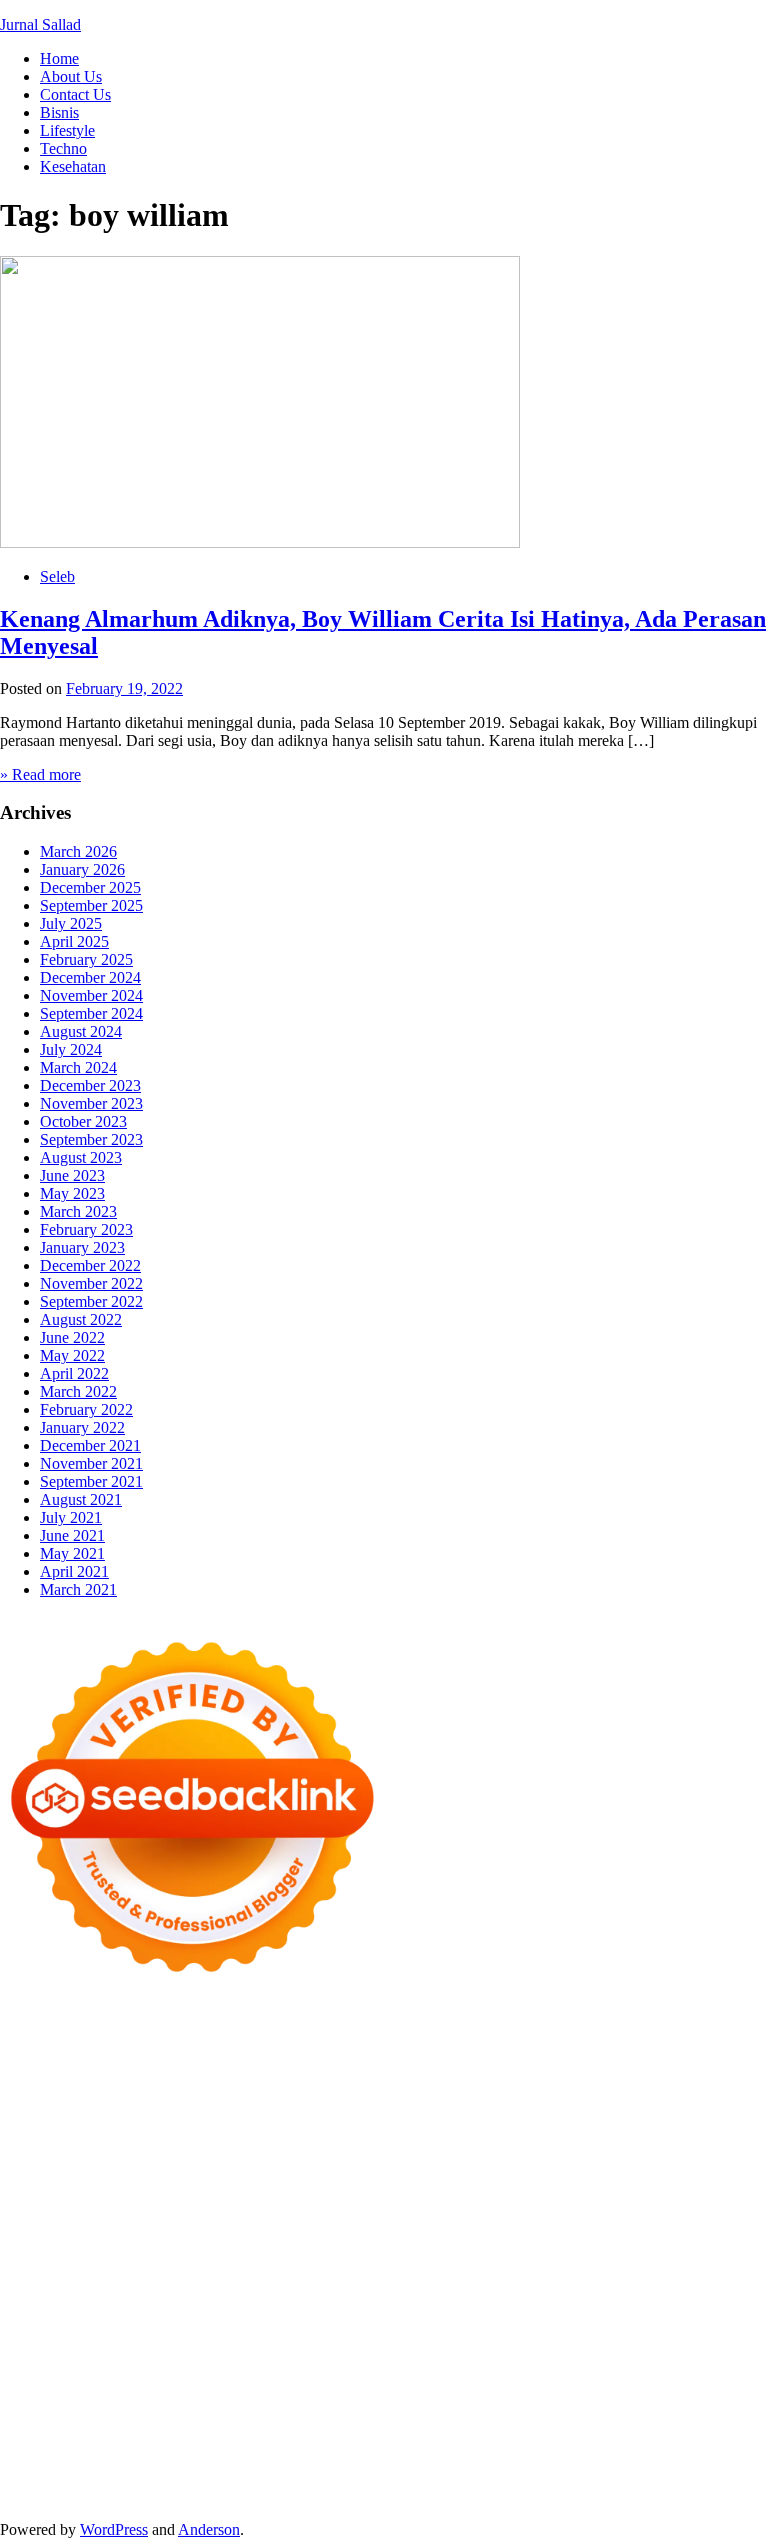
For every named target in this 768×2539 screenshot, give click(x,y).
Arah (57, 2423)
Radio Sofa (217, 2333)
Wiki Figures (270, 2045)
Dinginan (196, 2459)
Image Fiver (350, 2027)
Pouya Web (259, 2207)
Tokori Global (44, 2279)
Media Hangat (330, 2495)
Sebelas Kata (199, 2387)
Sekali (677, 2459)
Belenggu (458, 2423)
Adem (159, 2441)
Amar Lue (32, 2207)
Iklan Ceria (595, 2081)
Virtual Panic (514, 2135)
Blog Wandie (677, 2351)
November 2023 (91, 1103)
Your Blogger (43, 2387)
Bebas (404, 2423)
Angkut (714, 2405)
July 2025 (71, 923)
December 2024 (90, 977)
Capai (497, 2441)
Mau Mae (510, 2315)
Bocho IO (492, 2279)
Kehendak (733, 2459)
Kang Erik (443, 2315)
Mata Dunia (246, 2315)
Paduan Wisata (380, 2387)
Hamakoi (236, 2135)
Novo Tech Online (179, 2153)
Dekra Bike (470, 2225)
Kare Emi (99, 2207)
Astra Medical (622, 2243)
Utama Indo (692, 2117)
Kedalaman (389, 2459)
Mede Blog (335, 2207)
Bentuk (555, 2423)
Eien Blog (436, 2153)
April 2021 (74, 1571)
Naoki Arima (66, 2297)
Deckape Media (143, 2279)
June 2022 (72, 1337)
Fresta (188, 2117)
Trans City (373, 2315)
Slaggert (438, 2117)
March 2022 (78, 1391)
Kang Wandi (182, 2351)
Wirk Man (625, 2315)
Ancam (664, 2405)
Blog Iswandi (381, 2351)
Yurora (461, 2099)
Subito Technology (166, 2045)
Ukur (683, 2441)
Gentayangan (76, 2459)
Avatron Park (76, 2081)
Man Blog (693, 2315)
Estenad (178, 2135)
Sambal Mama (605, 2117)
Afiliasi (266, 2405)
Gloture (583, 2171)
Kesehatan (73, 166)
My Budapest (239, 2279)
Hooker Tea (582, 2189)
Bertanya (211, 2405)
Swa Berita (239, 2099)
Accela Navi (39, 2063)
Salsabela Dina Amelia (71, 2369)
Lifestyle (67, 130)
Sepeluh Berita (46, 2495)
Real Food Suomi (675, 2225)
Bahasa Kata (419, 2495)
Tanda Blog (690, 2477)
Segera (632, 2459)
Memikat (457, 2459)
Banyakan (262, 2459)
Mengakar (215, 2441)
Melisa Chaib (395, 2099)
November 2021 (91, 1463)
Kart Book (521, 2171)
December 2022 (90, 1265)
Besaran (323, 2459)
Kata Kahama (453, 2081)
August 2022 (81, 1319)
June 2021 (72, 1535)
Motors (22, 2027)
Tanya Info (246, 2495)
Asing (19, 2423)
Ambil (546, 2405)
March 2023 (78, 1211)
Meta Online (526, 2099)
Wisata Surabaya (79, 2315)
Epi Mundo (370, 2081)
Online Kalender (563, 2225)
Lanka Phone (484, 2027)
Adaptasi (361, 2405)
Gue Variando (336, 2261)
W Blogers (668, 2081)
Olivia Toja (313, 2099)
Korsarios (94, 2243)
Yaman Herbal (639, 2261)
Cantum (703, 2423)
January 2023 (82, 1247)
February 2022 (86, 1409)
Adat (407, 2405)
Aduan (66, 2441)
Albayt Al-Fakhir (676, 2063)
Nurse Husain (602, 2135)
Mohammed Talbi (56, 2225)
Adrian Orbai (42, 2189)
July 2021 (71, 1517)
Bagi (92, 2423)
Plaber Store (551, 2045)
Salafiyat (528, 2081)
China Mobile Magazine (234, 2171)
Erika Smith (125, 2189)
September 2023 (91, 1139)
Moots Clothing (419, 2135)
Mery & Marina (350, 2153)
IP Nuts (23, 2261)
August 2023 (81, 1157)
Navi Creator (137, 2333)
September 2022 (91, 1301)
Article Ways (389, 2225)
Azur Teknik (170, 2027)
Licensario (359, 2243)
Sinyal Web (461, 2369)
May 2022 (72, 1355)
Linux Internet (233, 2297)
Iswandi (563, 2333)
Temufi (646, 2189)
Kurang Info (186, 2369)
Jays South (131, 2117)
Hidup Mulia (113, 2171)
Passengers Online (451, 2063)
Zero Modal (631, 2045)
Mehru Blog (161, 2099)
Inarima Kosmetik (265, 2243)
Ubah (592, 2441)
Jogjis (75, 2117)
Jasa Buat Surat (317, 2135)
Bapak (142, 2459)
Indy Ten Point (443, 2243)
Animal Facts (425, 2261)
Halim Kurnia (571, 2387)
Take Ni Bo (710, 2045)
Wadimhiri (291, 2063)
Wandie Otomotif (280, 2351)
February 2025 (86, 959)
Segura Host (424, 2189)
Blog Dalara (245, 2081)
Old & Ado (252, 2261)
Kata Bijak (604, 2099)
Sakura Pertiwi (477, 2387)
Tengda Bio (504, 2189)
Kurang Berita (274, 2369)
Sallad (491, 2153)
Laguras (419, 2171)
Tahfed (567, 2315)
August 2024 (81, 1031)
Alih (509, 2405)
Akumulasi (603, 2405)
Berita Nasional (372, 2369)
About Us (71, 76)
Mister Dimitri (625, 2153)
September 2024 (91, 1013)
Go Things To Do (453, 2297)
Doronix (556, 2027)
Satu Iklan (122, 2387)
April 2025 (74, 941)
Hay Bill (682, 2279)
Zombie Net (78, 2153)
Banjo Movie (415, 2279)
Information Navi (661, 2297)
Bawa (295, 2423)
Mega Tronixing (330, 2189)
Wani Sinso (323, 2117)
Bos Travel (170, 2315)
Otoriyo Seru (92, 2261)
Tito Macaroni (558, 2297)
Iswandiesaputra (361, 2333)
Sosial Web (710, 2369)
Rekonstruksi (715, 2153)
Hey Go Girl (627, 2027)
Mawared (30, 2243)
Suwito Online (46, 2333)
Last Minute (167, 2243)
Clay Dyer (561, 2279)
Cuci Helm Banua (649, 2333)
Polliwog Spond (51, 2045)
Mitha (660, 2099)
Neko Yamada (359, 2045)
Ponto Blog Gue (229, 2225)
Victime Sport (714, 2243)
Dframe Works (129, 2063)
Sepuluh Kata (333, 2477)
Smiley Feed (727, 2171)
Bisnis (59, 112)
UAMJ (493, 2261)
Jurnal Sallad (40, 24)
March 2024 (78, 1067)
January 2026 (82, 869)
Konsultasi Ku (240, 2477)
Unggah (545, 2441)
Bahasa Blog (608, 2477)
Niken (748, 2315)
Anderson (209, 2529)
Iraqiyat (565, 2207)
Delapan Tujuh (261, 2027)
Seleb (57, 576)
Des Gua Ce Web (337, 2297)
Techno (63, 148)
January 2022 (82, 1427)
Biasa (510, 2423)
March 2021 (78, 1589)
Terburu (607, 2423)
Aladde (385, 2117)
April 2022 (74, 1373)
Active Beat (725, 2261)
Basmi (131, 2423)
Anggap (317, 2441)
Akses (269, 2441)
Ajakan (114, 2441)
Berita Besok (630, 2369)
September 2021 (91, 1481)
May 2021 (72, 1553)
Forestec (624, 2279)
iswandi (281, 2333)
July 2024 (71, 1049)
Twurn (309, 2081)
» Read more (40, 774)
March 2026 (78, 851)
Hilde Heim (217, 2063)
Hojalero (269, 2153)
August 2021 (81, 1499)
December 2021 (90, 1445)
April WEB (246, 2117)
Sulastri (673, 2135)
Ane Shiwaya (176, 2207)
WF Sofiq (546, 2153)
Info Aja (76, 2405)
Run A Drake (328, 2279)
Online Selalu (287, 2387)
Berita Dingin (423, 2477)
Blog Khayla (468, 2351)
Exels (466, 2171)
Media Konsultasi (152, 2495)
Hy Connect (110, 2135)
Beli (260, 2423)
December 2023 (90, 1085)
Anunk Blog (87, 2027)
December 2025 (90, 887)
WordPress (114, 2529)
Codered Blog (419, 2207)
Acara (311, 2405)
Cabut (655, 2423)
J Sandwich (147, 2297)
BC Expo (315, 2225)
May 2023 (72, 1193)
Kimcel (415, 2027)
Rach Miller (352, 2171)
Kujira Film (709, 2189)
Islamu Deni (80, 2099)
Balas (172, 2423)
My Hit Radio (512, 2117)
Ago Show (34, 2171)
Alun (476, 2405)
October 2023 (83, 1121)
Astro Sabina (162, 2081)
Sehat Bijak (142, 2405)
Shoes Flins (693, 2207)
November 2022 (91, 1283)
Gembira (516, 2459)
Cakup (21, 2441)
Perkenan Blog (517, 2477)
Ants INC (358, 2063)
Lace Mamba (712, 2027)
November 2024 (91, 995)
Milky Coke (175, 2261)
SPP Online (647, 2171)
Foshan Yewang (458, 2045)
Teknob (312, 2315)
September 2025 (91, 905)
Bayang (218, 2423)
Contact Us (75, 94)
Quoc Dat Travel (566, 2063)
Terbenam (349, 2423)
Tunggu (638, 2441)
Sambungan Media (131, 2477)
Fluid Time (502, 2207)
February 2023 (86, 1229)
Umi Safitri (654, 2387)
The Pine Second (221, 2189)
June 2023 (72, 1175)
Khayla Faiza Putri (475, 2333)
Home (59, 58)
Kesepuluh (34, 2477)
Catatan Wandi (91, 2351)
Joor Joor (145, 2225)
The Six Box (534, 2243)
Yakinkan (577, 2459)
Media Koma (543, 2369)
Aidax (48, 2135)
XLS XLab (555, 2261)
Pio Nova (623, 2207)
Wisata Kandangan (572, 2351)
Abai (441, 2405)
